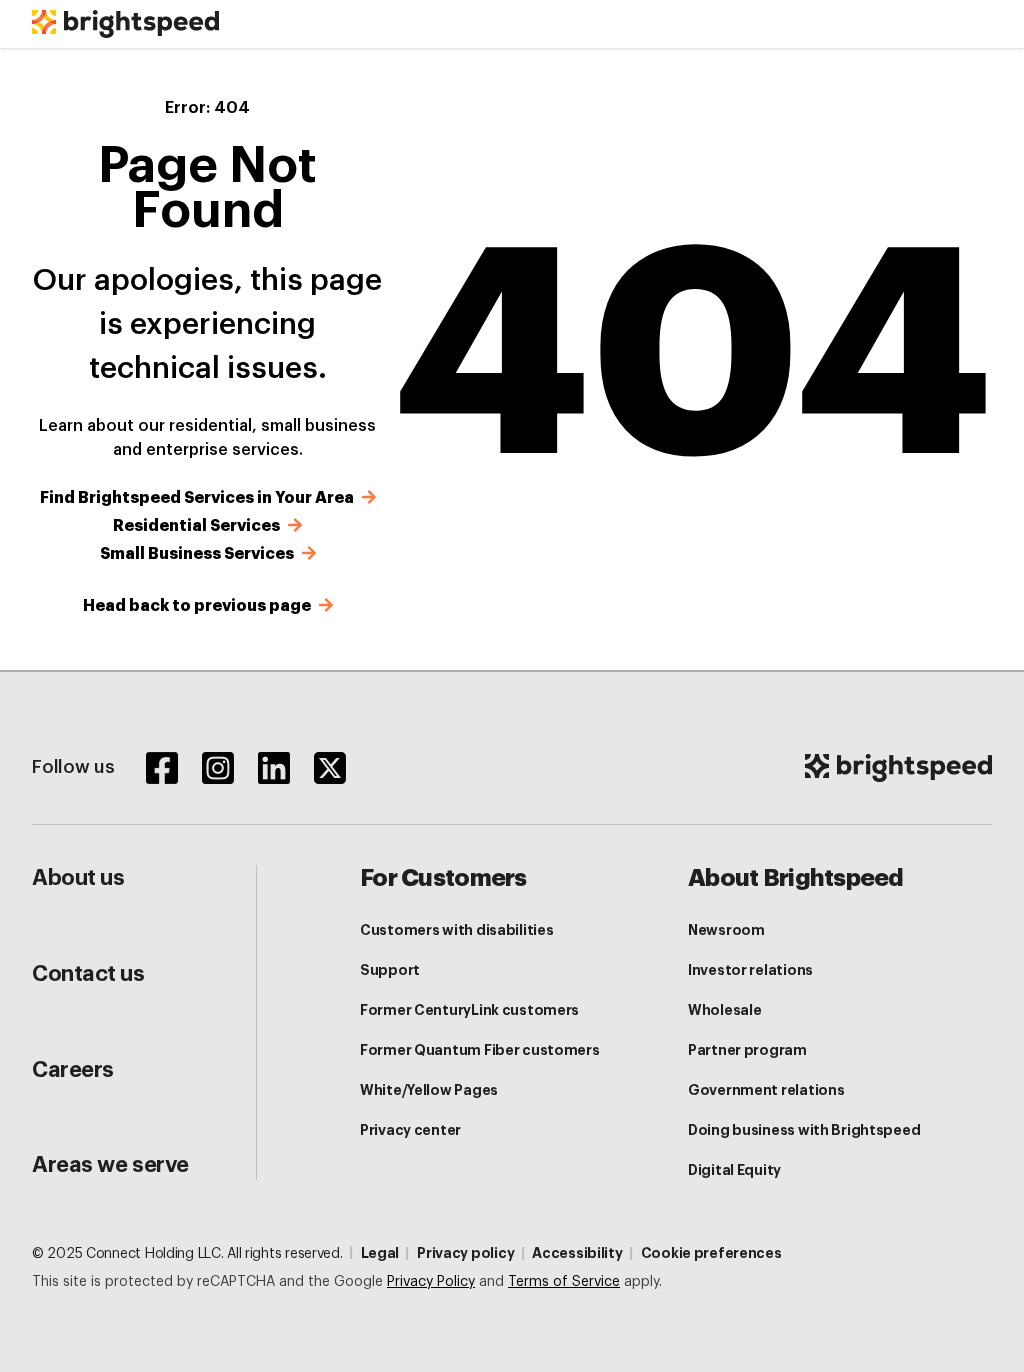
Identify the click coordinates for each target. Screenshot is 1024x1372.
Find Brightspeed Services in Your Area (199, 498)
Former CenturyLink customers (469, 1010)
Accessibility (577, 1253)
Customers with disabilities (456, 930)
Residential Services (198, 526)
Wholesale (724, 1010)
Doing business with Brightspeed (804, 1130)
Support (390, 970)
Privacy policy (465, 1253)
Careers (73, 1070)
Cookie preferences (711, 1253)
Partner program (747, 1050)
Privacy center (410, 1130)
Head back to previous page (199, 606)
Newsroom (726, 930)
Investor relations (750, 970)
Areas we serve (110, 1165)
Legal (380, 1253)
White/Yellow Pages (429, 1090)
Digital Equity (734, 1170)
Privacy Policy (431, 1282)
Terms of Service (564, 1282)
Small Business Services (199, 554)
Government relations (766, 1090)
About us (78, 878)
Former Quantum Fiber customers (480, 1050)
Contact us (88, 974)
